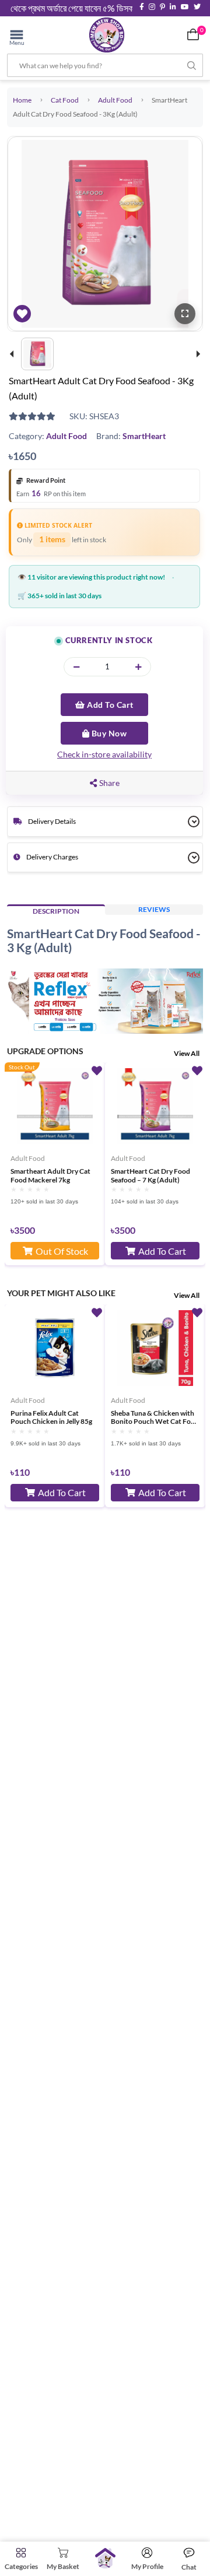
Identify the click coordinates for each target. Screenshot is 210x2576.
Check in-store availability (104, 754)
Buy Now (108, 733)
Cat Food (65, 100)
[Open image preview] (185, 314)
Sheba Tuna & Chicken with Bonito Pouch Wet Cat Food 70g (155, 1417)
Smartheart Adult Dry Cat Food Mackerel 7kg (50, 1175)
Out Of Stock (62, 1251)
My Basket (63, 2566)
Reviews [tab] (154, 909)
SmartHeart (144, 436)
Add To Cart (109, 705)
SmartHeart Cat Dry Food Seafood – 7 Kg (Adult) (150, 1175)
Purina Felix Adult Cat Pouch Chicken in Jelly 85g (51, 1417)
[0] (193, 34)
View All (187, 1053)
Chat (189, 2567)
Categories (21, 2566)
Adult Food (115, 100)
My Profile (147, 2566)
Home (22, 100)
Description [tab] (56, 911)
